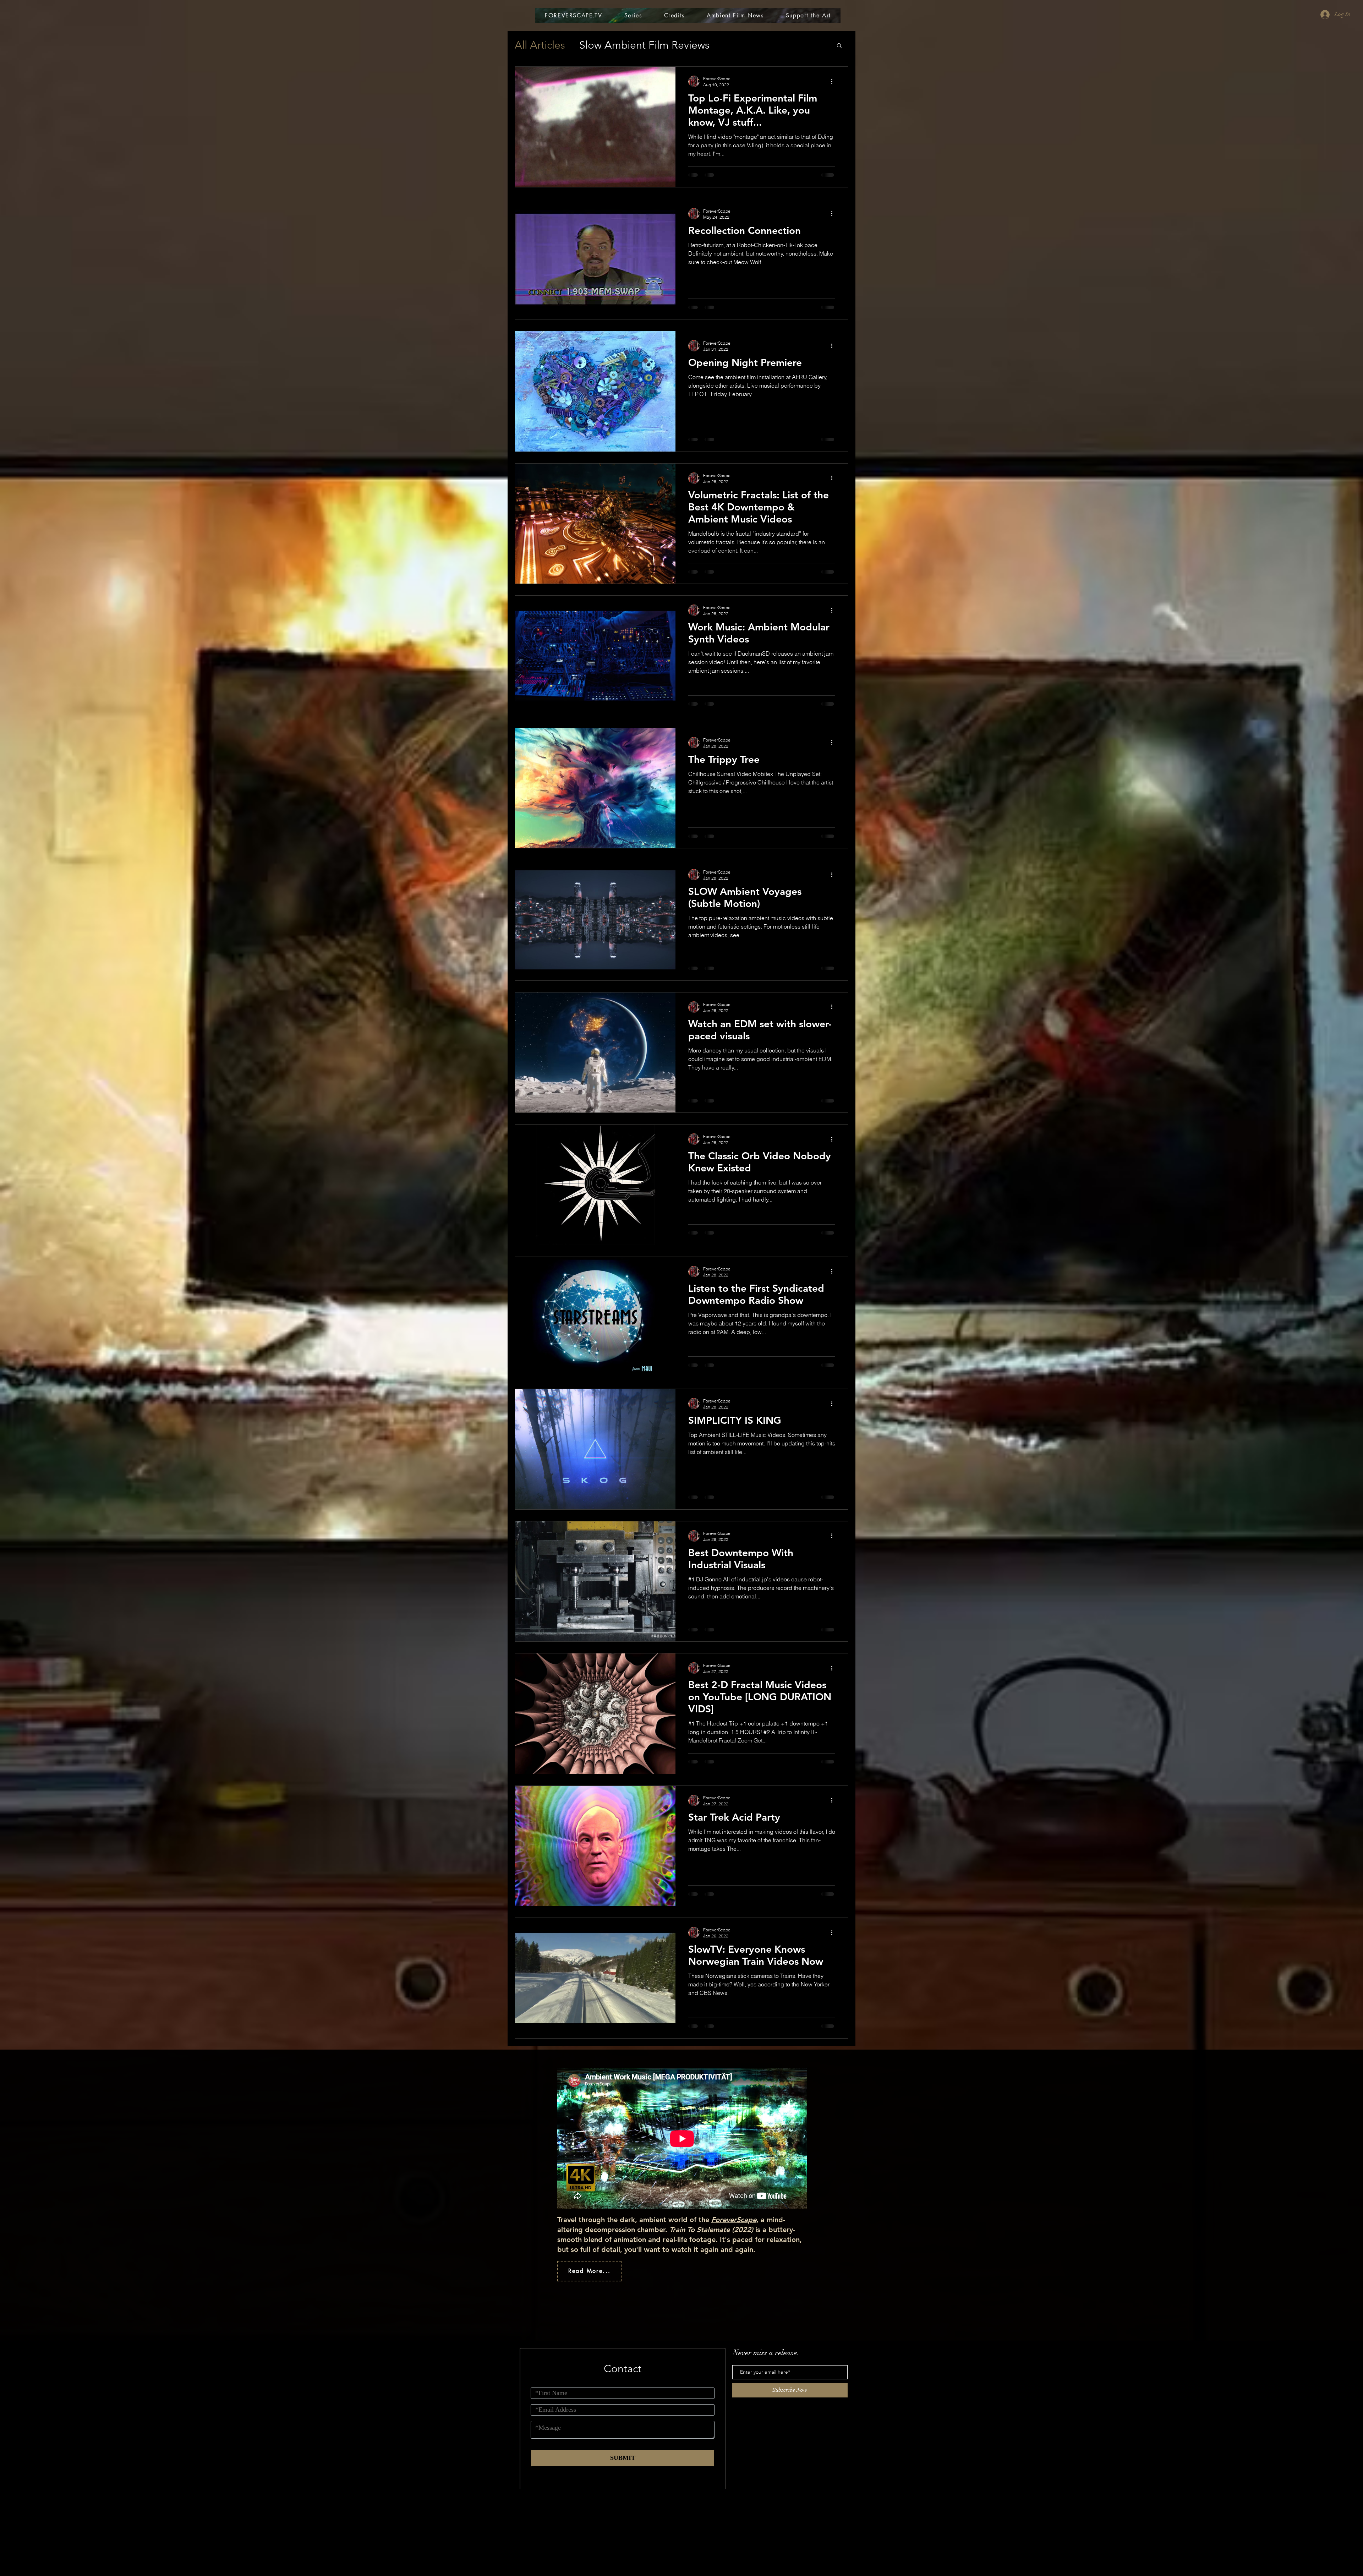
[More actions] (834, 81)
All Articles (540, 45)
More (736, 45)
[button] (839, 46)
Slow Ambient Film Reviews (644, 45)
